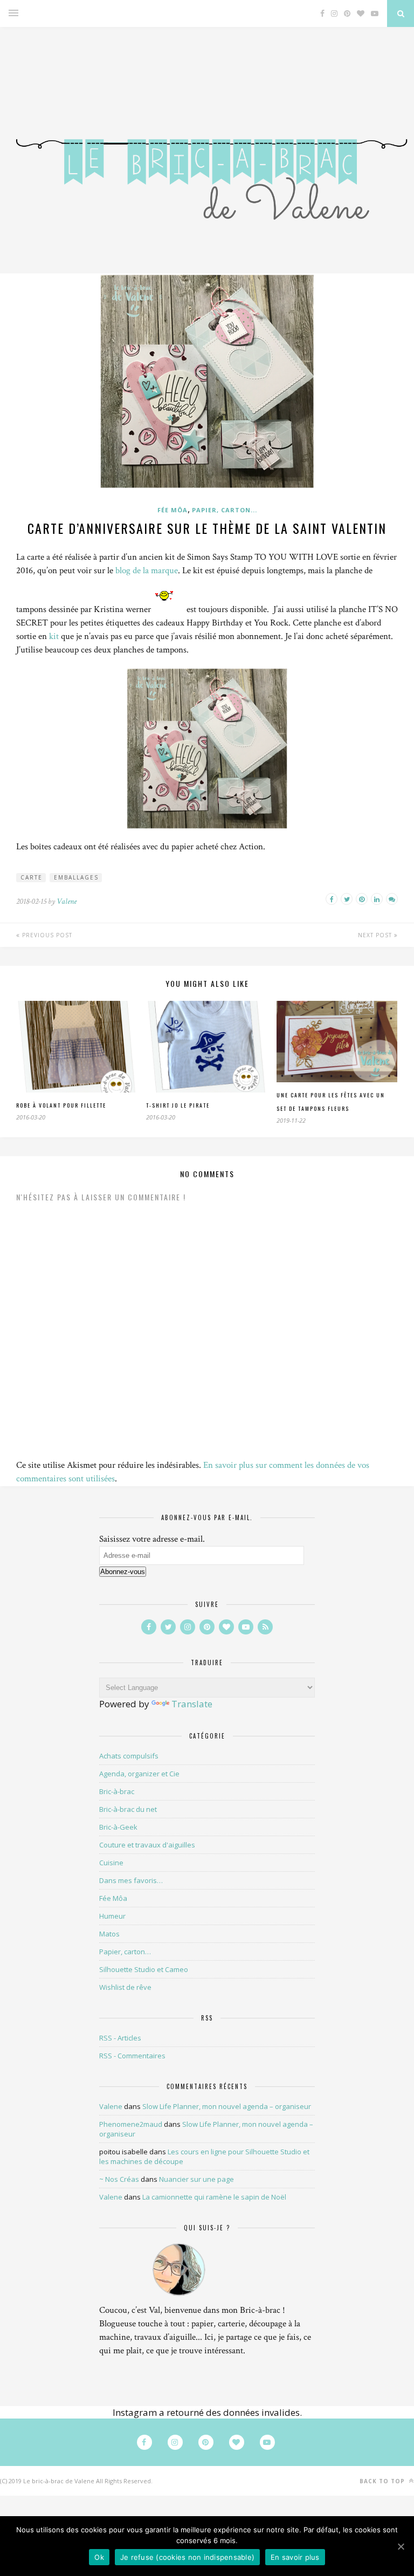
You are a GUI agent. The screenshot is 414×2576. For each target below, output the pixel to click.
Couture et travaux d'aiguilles (147, 1845)
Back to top (383, 2481)
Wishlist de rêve (125, 1987)
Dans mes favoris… (131, 1880)
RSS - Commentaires (132, 2056)
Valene (67, 901)
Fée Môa (172, 510)
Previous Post (46, 935)
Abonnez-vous (123, 1572)
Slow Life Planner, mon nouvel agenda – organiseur (227, 2106)
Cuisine (111, 1863)
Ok (99, 2557)
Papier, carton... (225, 510)
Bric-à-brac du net (128, 1809)
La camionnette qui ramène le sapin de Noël (214, 2197)
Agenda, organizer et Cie (139, 1774)
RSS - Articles (120, 2038)
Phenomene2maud (131, 2124)
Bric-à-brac (117, 1791)
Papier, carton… (125, 1952)
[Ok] (401, 2546)
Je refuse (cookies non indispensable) (187, 2557)
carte (32, 877)
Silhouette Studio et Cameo (144, 1969)
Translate (192, 1704)
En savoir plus (295, 2557)
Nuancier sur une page (196, 2179)
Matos (109, 1934)
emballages (76, 877)
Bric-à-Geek (118, 1827)
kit (54, 636)
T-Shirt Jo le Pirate (178, 1105)
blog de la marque (147, 571)
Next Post (376, 935)
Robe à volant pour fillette (61, 1105)
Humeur (112, 1916)
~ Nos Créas (119, 2179)
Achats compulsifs (129, 1756)
